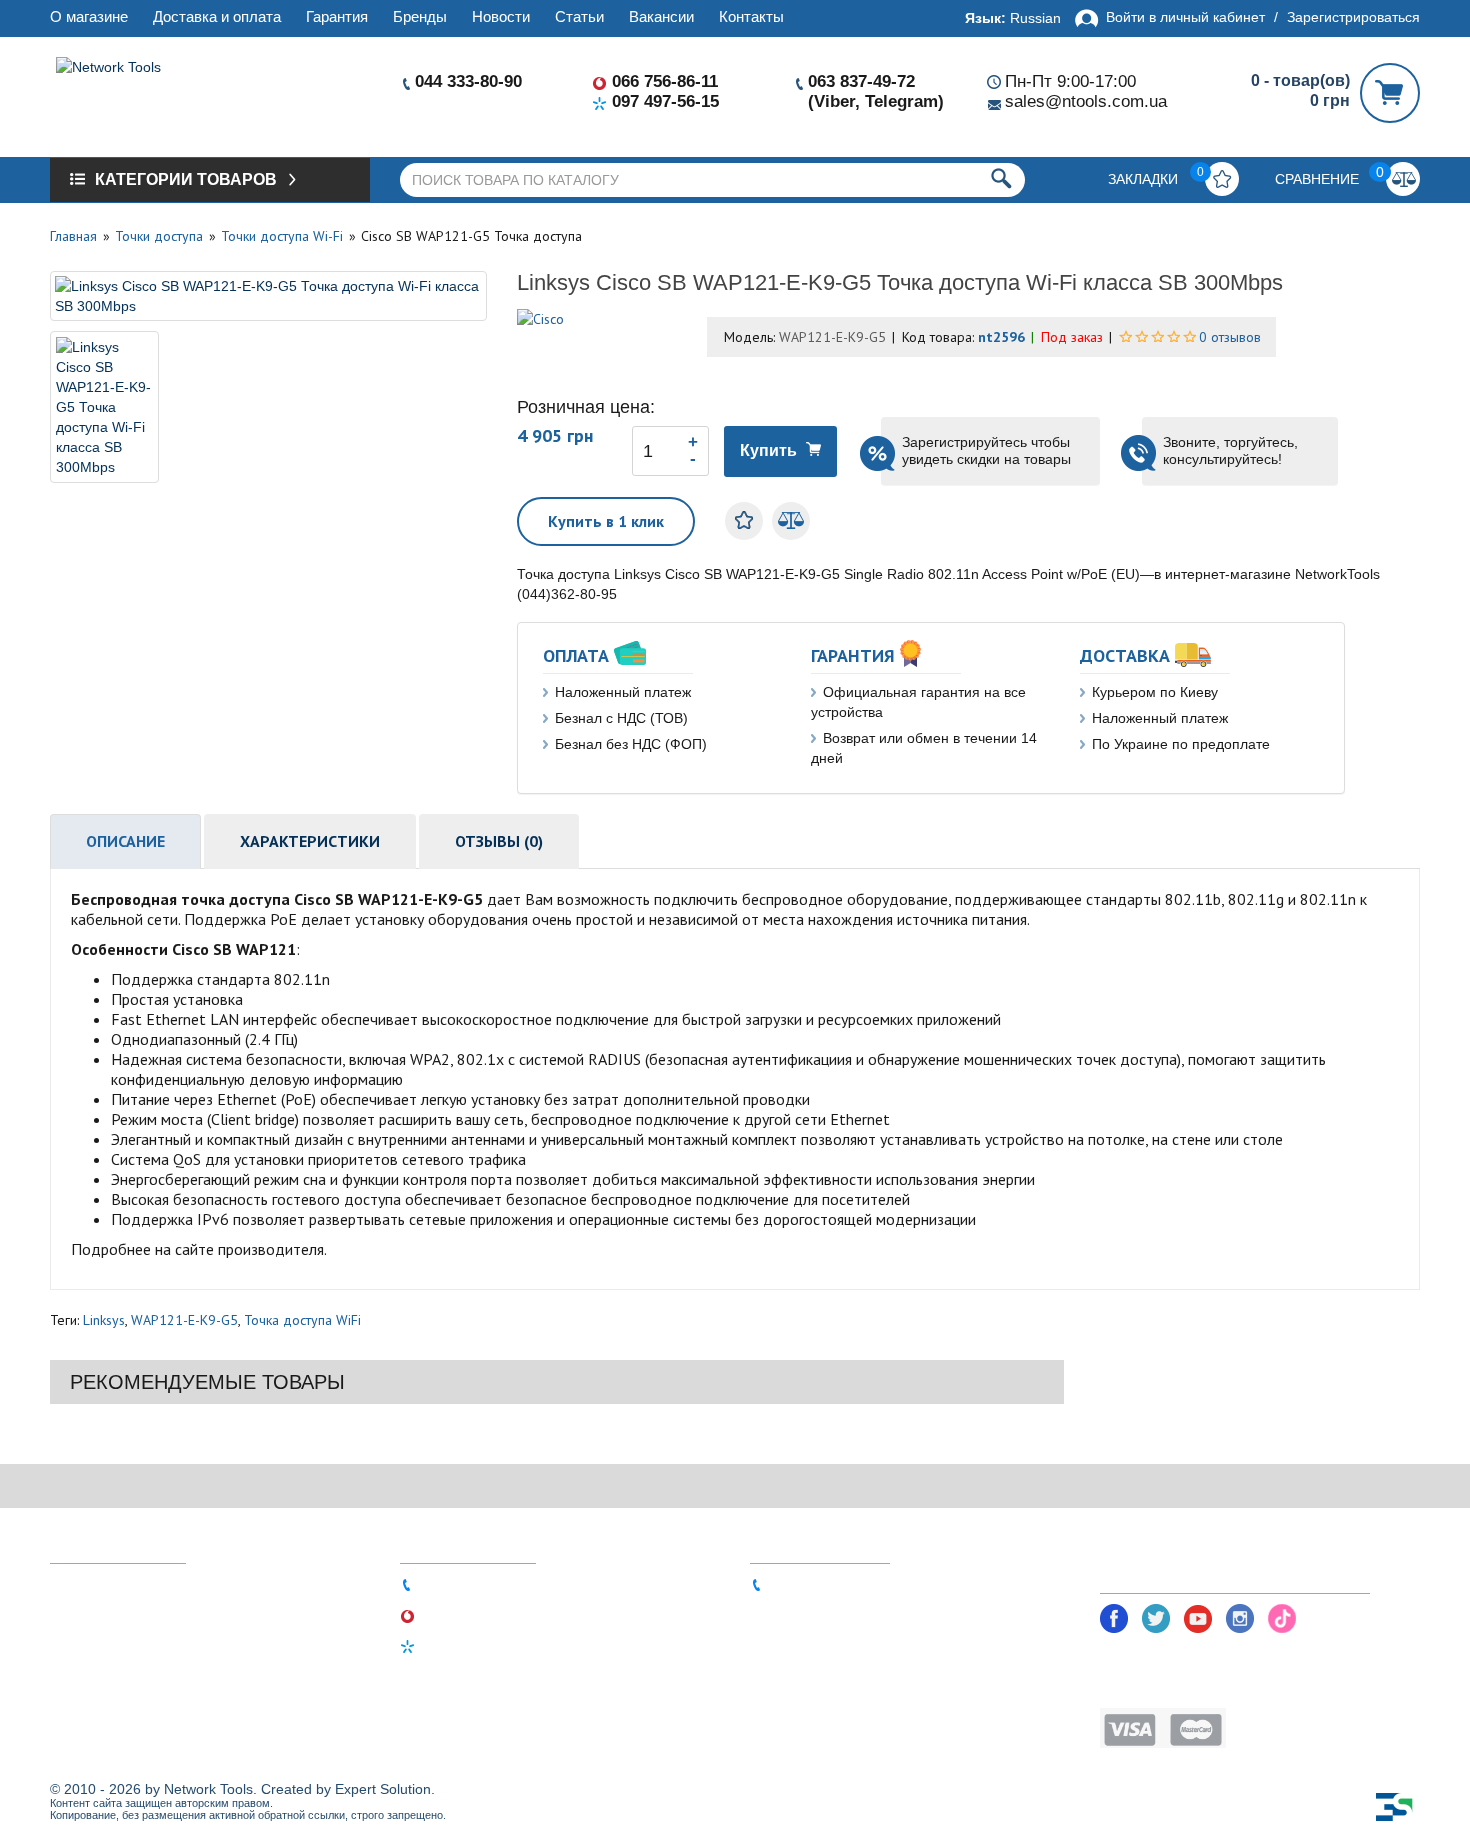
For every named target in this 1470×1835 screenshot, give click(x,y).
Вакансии (661, 16)
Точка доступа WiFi (302, 1320)
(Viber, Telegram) (876, 101)
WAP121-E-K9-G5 (184, 1320)
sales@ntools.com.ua (1086, 101)
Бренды (420, 16)
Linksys (104, 1320)
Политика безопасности (1182, 1657)
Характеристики (310, 841)
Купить (768, 450)
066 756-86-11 (665, 81)
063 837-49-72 (861, 81)
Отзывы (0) (499, 841)
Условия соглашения (1172, 1687)
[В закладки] (744, 521)
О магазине (89, 16)
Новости (501, 16)
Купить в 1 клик (606, 521)
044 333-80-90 (468, 81)
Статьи (579, 16)
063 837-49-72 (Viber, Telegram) (874, 1583)
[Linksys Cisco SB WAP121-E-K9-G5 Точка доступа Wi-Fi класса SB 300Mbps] (268, 296)
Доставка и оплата (217, 16)
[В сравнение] (791, 521)
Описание (125, 841)
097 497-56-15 (665, 101)
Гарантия (337, 16)
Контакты (751, 16)
